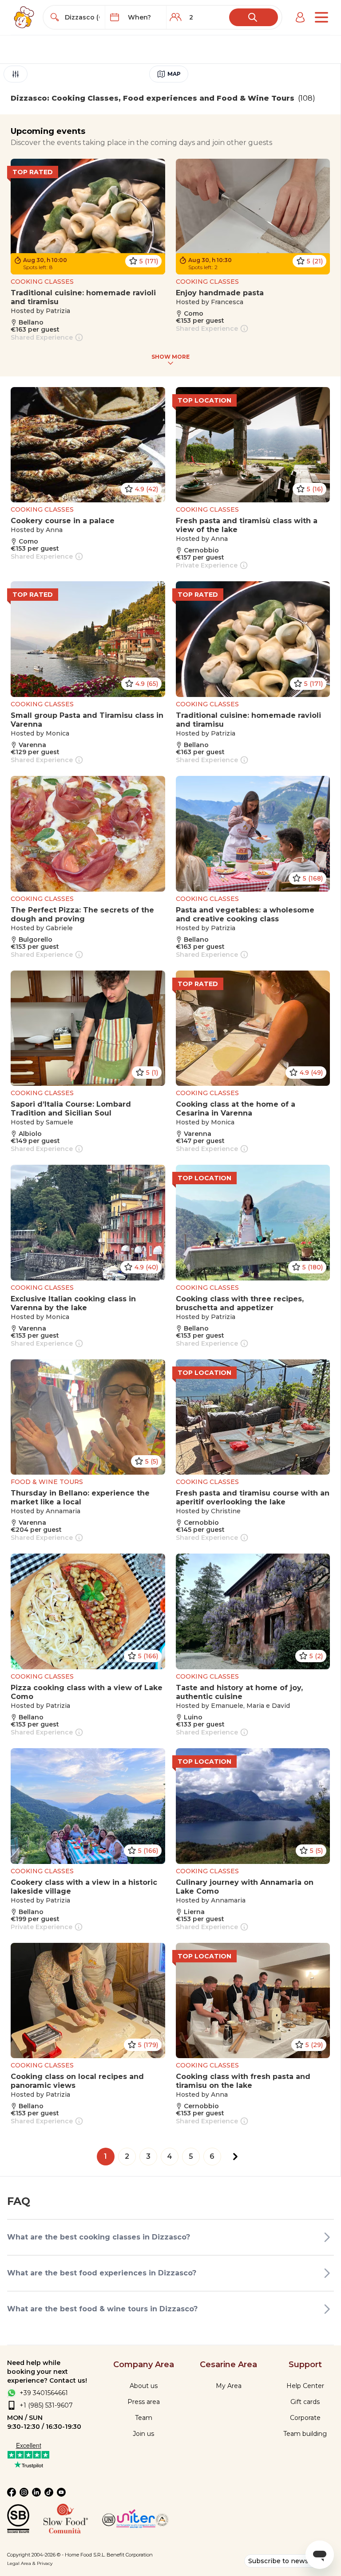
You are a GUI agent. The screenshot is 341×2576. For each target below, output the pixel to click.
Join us (143, 2434)
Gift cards (305, 2402)
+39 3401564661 (44, 2393)
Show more (170, 357)
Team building (305, 2434)
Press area (144, 2402)
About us (144, 2386)
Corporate (305, 2418)
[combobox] (82, 17)
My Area (229, 2386)
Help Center (305, 2386)
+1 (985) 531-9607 (46, 2405)
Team (144, 2418)
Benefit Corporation (130, 2555)
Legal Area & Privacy (30, 2563)
